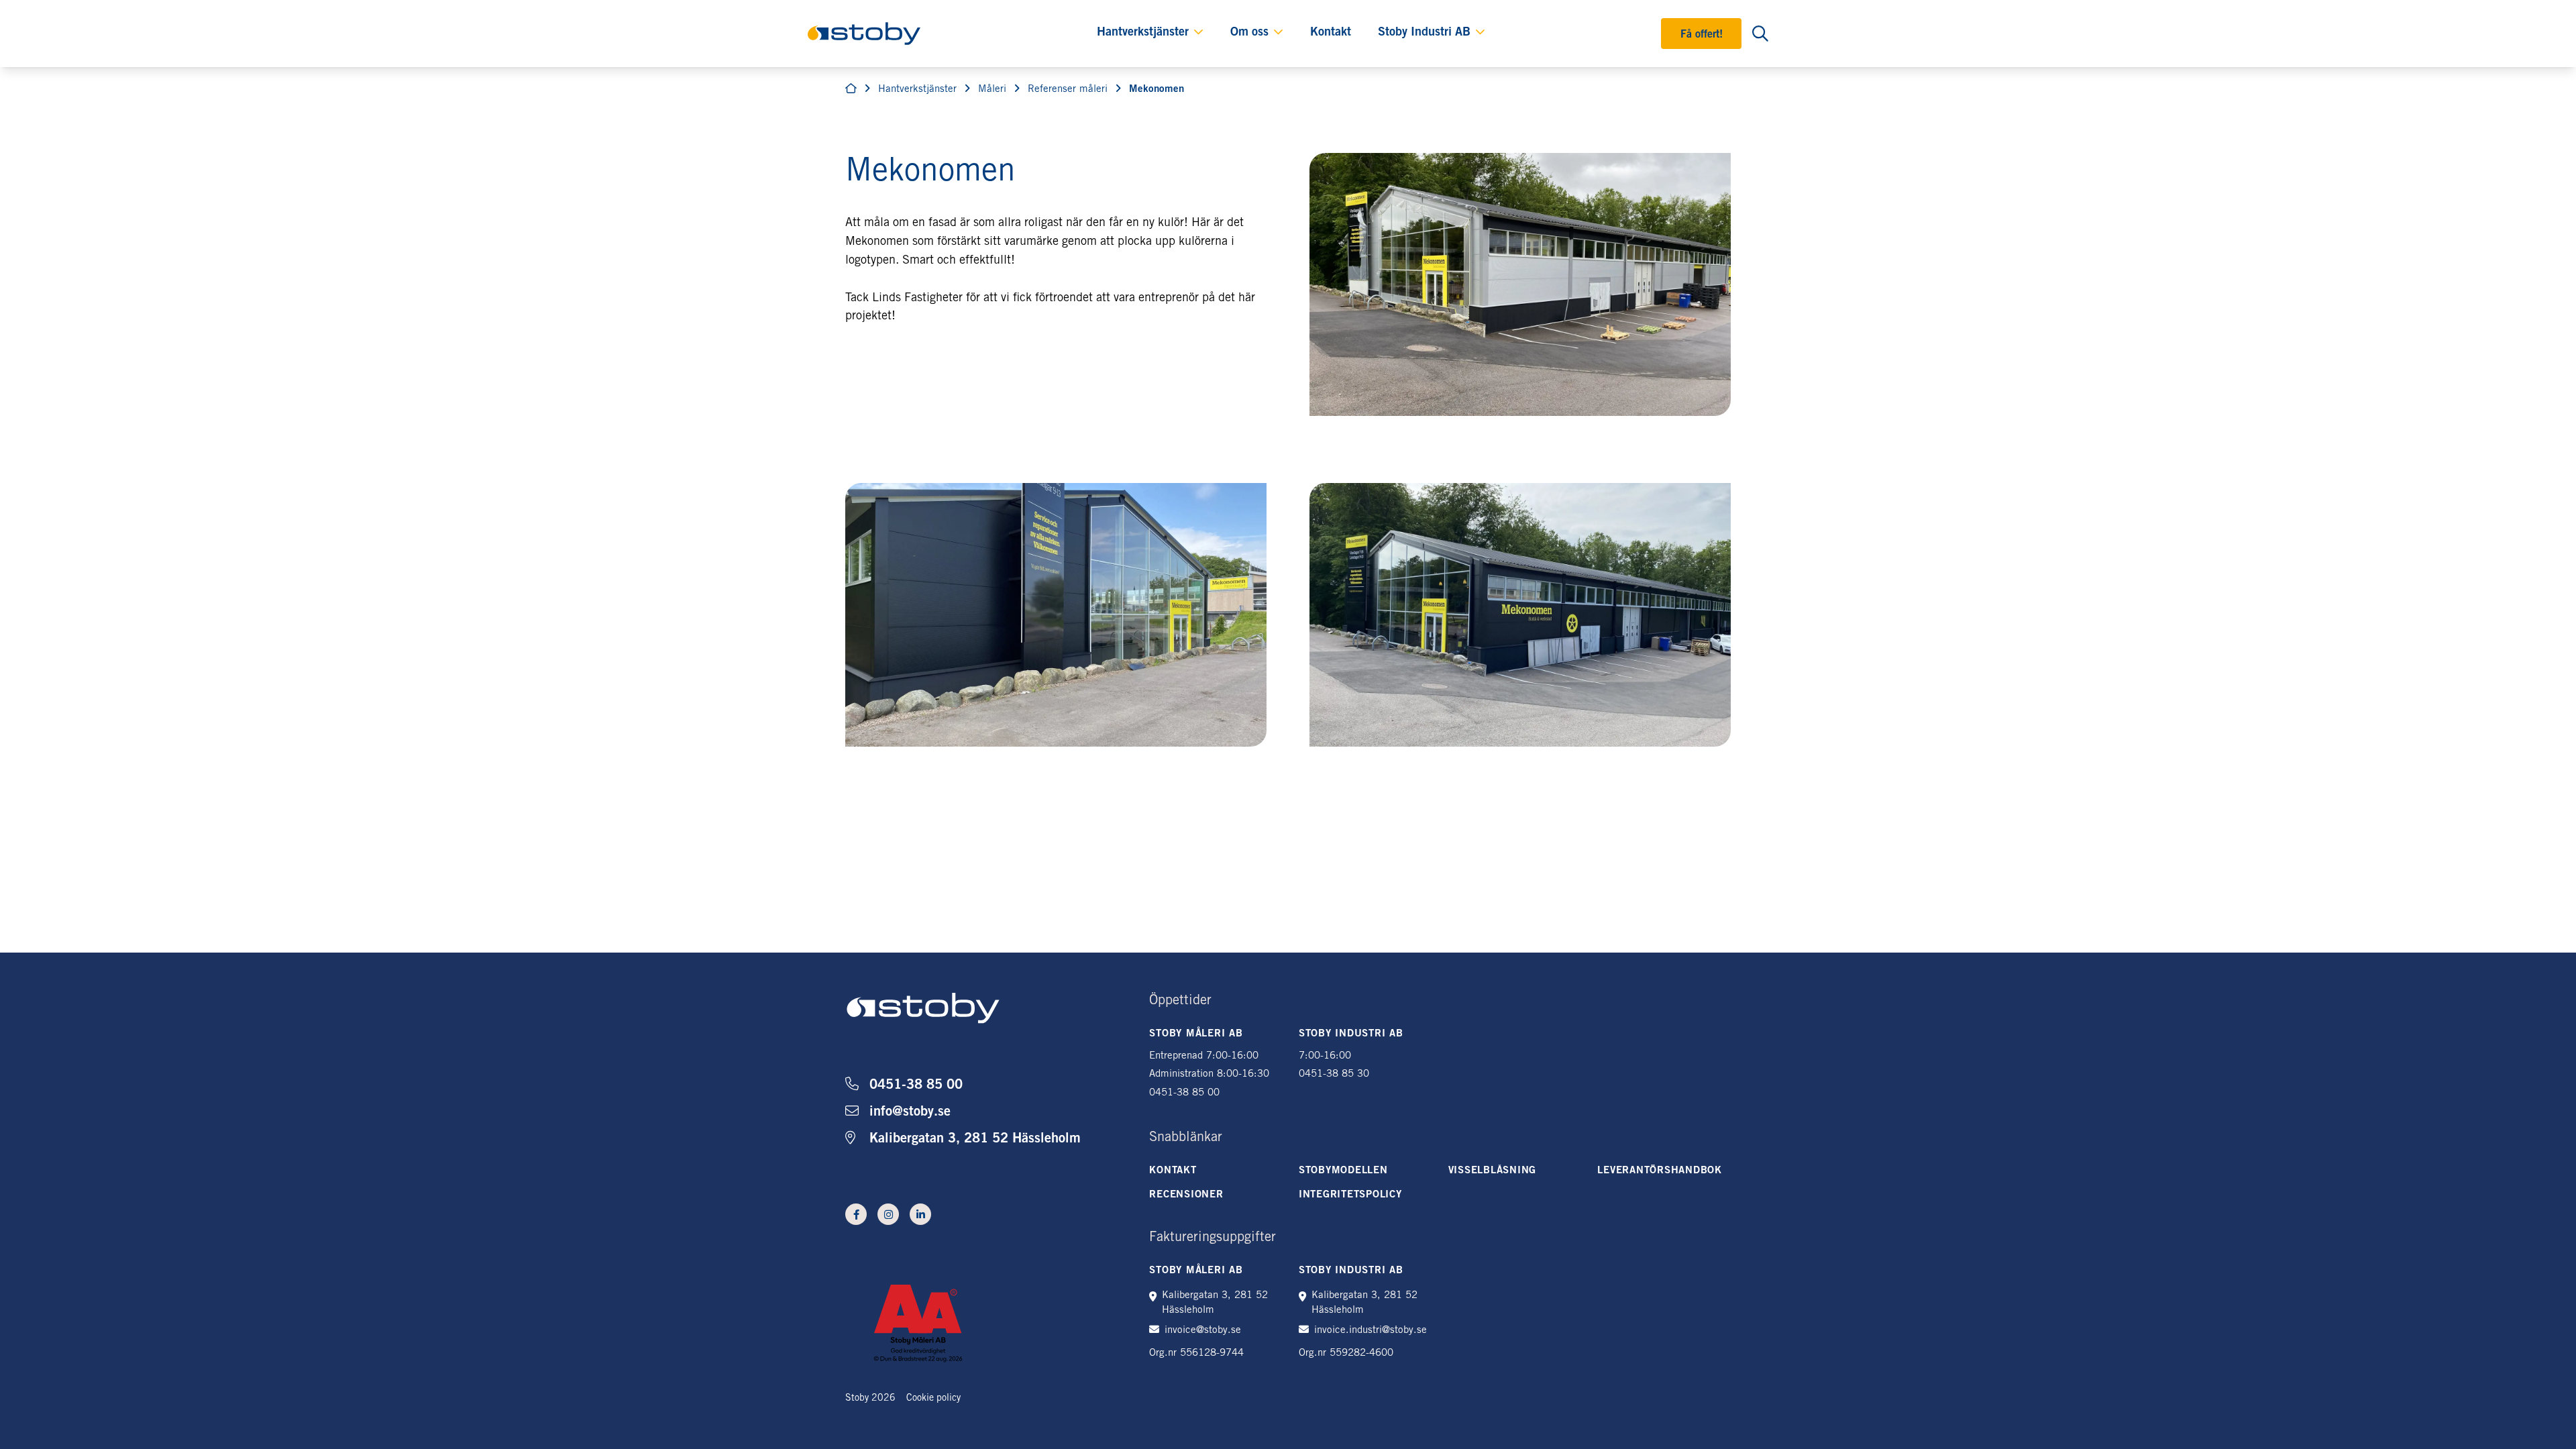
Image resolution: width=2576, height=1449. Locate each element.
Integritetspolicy (1350, 1195)
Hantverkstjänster (1143, 33)
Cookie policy (933, 1399)
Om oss (1249, 33)
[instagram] (888, 1214)
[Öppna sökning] (1760, 34)
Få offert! (1702, 35)
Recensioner (1186, 1195)
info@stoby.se (910, 1113)
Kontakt (1331, 33)
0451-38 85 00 (916, 1086)
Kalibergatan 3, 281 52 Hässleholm (975, 1140)
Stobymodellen (1343, 1171)
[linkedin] (920, 1214)
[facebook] (856, 1214)
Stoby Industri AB (1424, 33)
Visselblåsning (1493, 1171)
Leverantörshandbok (1660, 1171)
